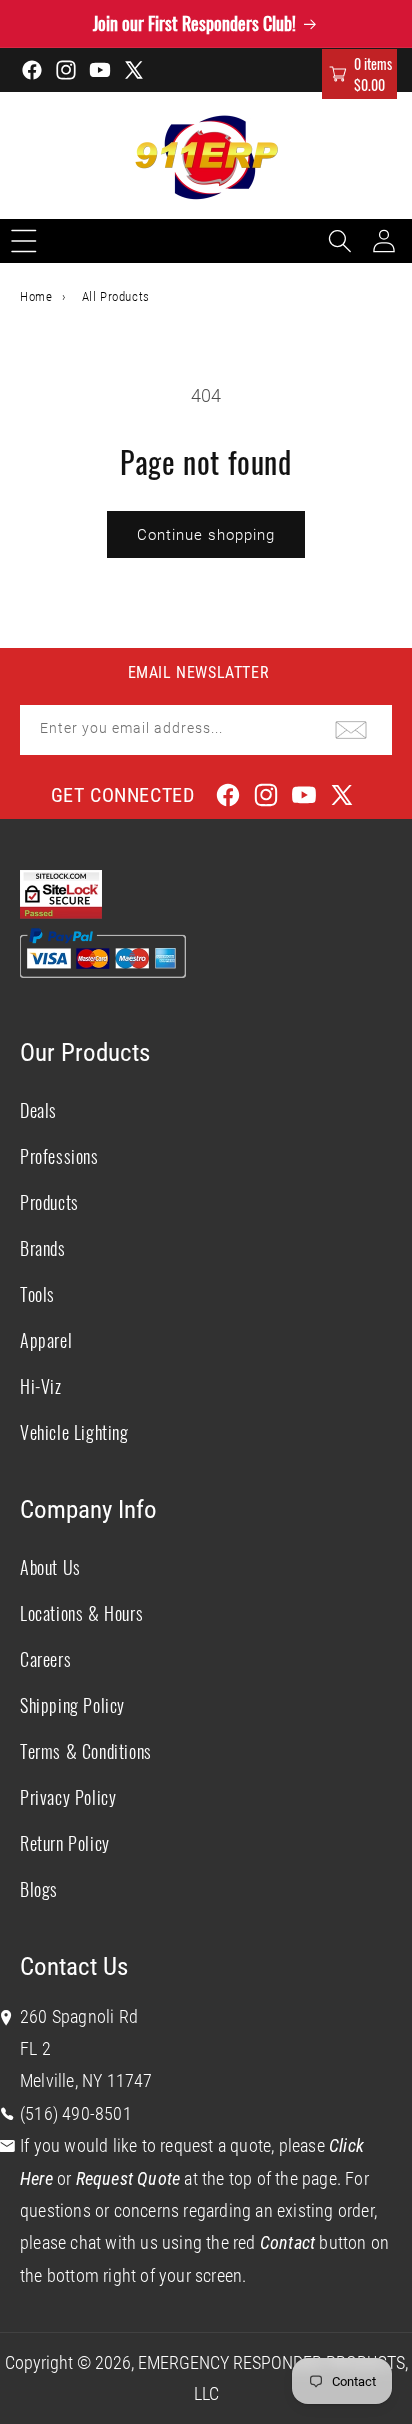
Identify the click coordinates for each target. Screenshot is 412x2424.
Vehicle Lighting (74, 1432)
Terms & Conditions (86, 1751)
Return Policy (65, 1843)
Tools (37, 1294)
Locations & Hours (81, 1613)
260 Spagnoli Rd (79, 2016)
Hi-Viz (41, 1386)
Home (36, 296)
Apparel (46, 1340)
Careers (45, 1659)
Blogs (39, 1889)
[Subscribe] (351, 730)
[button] (359, 74)
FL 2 (35, 2048)
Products (49, 1202)
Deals (38, 1110)
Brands (43, 1248)
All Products (116, 296)
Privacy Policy (68, 1797)
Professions (59, 1156)
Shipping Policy (72, 1705)
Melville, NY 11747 (86, 2080)
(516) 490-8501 (76, 2113)
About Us (50, 1567)
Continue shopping (206, 535)
